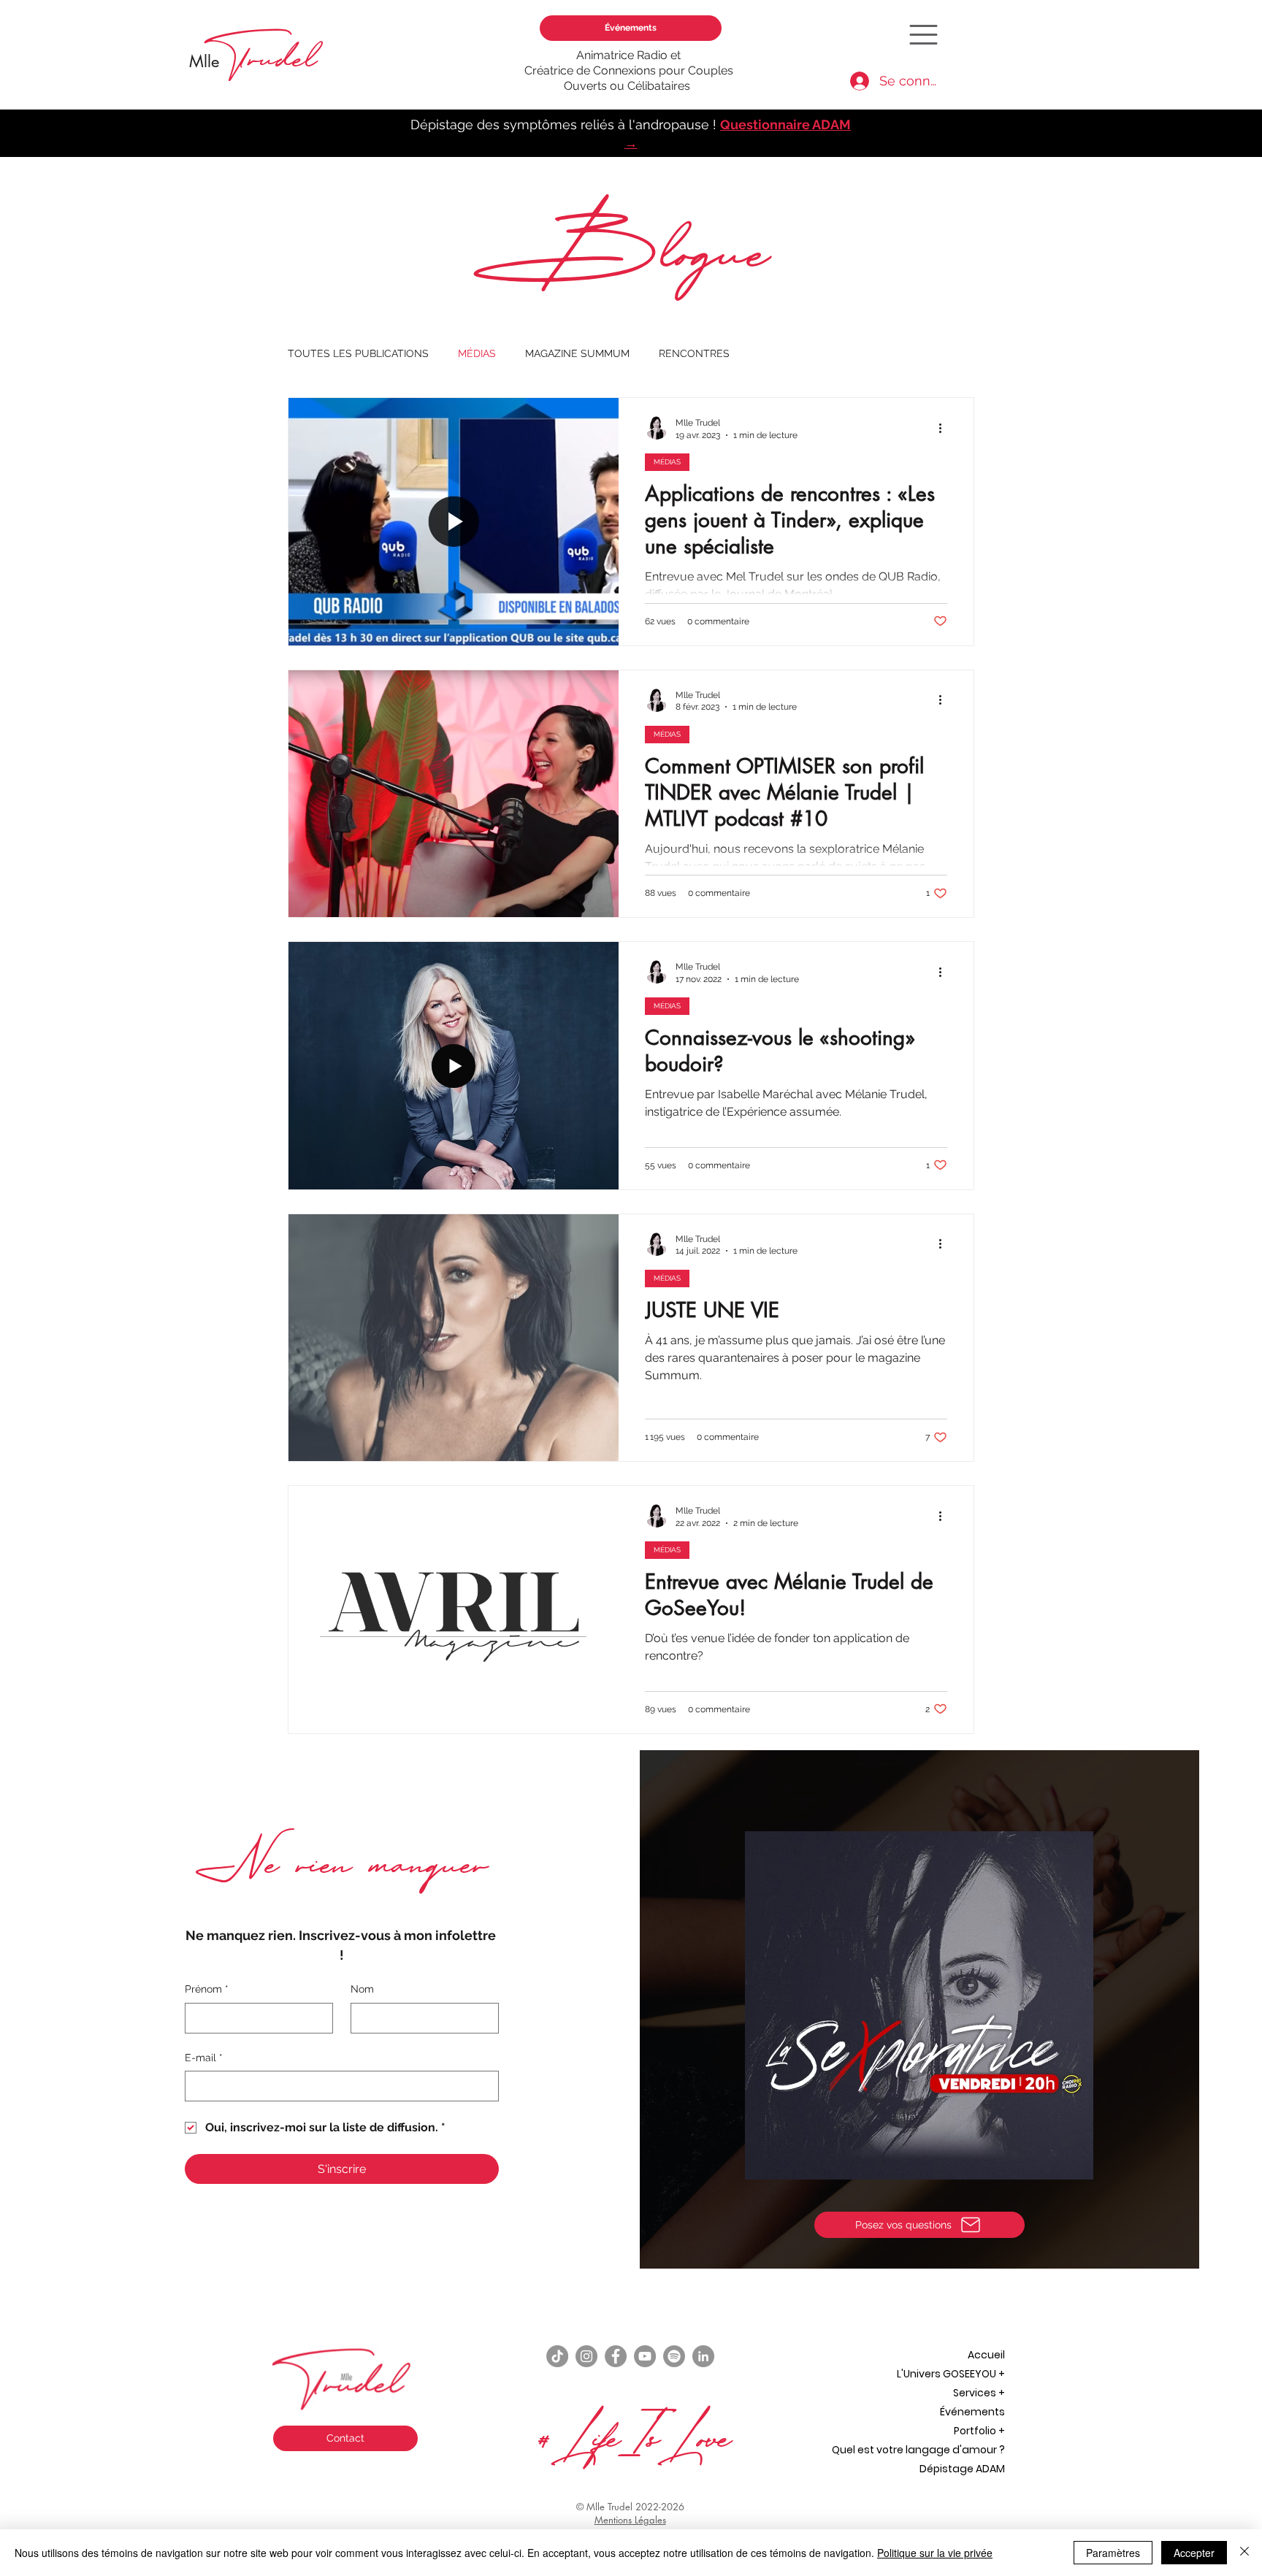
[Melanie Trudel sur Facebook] (616, 2356)
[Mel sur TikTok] (557, 2356)
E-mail (204, 2058)
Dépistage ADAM (962, 2469)
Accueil (986, 2355)
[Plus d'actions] (945, 428)
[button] (923, 35)
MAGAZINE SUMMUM (577, 353)
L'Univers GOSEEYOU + (951, 2374)
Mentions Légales (630, 2520)
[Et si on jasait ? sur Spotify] (674, 2356)
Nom (362, 1989)
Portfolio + (979, 2431)
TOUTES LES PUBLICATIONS (358, 353)
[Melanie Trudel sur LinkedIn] (703, 2356)
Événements (972, 2412)
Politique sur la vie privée (935, 2553)
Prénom (207, 1989)
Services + (979, 2393)
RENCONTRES (694, 353)
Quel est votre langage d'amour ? (918, 2450)
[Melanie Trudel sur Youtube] (645, 2356)
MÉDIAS (477, 353)
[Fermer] (1244, 2553)
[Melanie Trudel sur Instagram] (586, 2356)
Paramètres (1113, 2553)
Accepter (1194, 2553)
